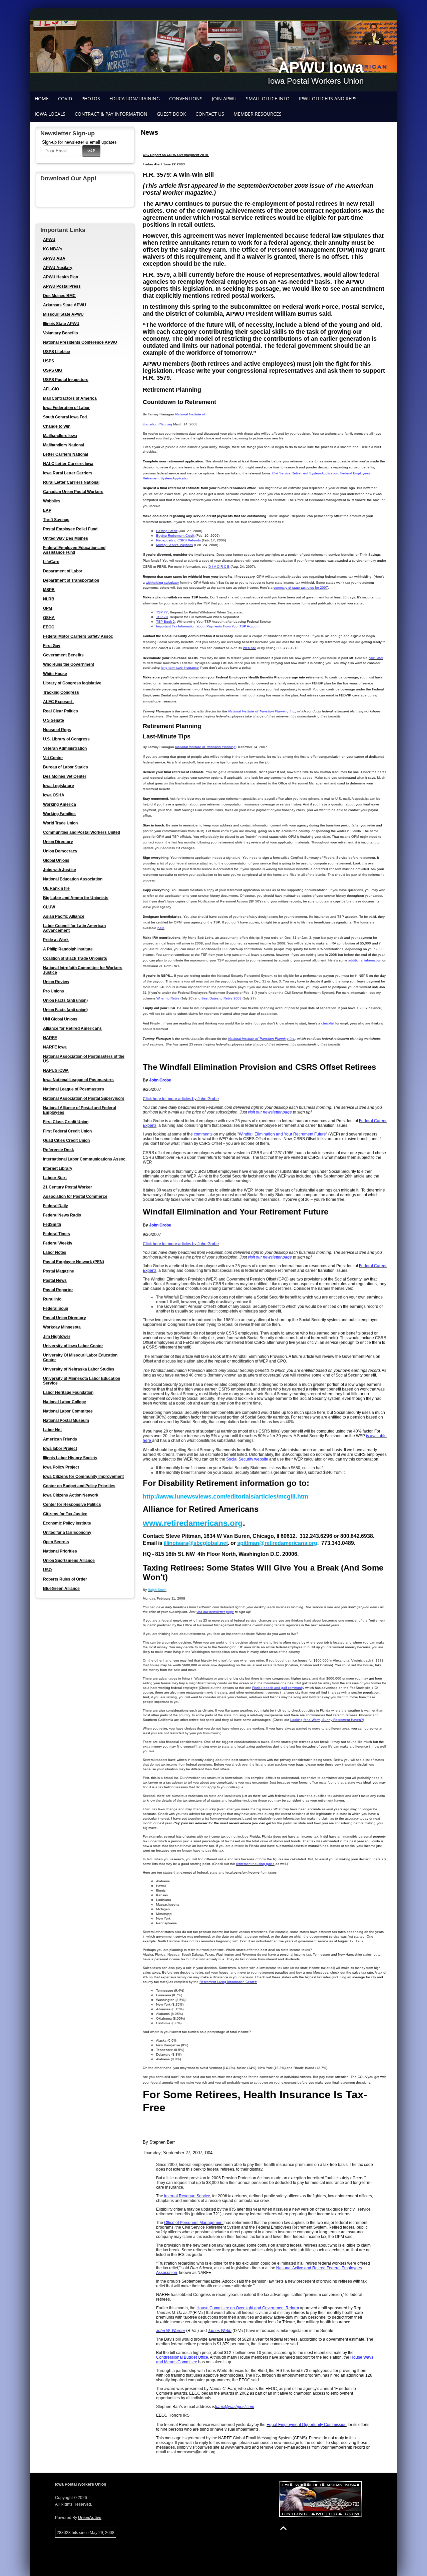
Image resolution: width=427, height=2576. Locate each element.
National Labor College (65, 1402)
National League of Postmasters (74, 1089)
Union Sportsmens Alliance (69, 1561)
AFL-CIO (51, 389)
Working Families (59, 814)
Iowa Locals (50, 114)
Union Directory (58, 842)
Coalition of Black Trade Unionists (75, 958)
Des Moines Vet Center (65, 776)
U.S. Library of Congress (66, 739)
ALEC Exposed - (59, 702)
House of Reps (57, 730)
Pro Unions (54, 991)
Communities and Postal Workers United (82, 832)
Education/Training (135, 99)
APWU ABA (54, 258)
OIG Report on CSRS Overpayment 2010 (176, 155)
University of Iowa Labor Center (73, 1346)
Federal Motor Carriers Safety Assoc (78, 636)
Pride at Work (56, 940)
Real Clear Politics (61, 711)
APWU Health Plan (61, 277)
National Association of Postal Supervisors (84, 1098)
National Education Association (73, 879)
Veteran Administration (65, 748)
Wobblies (52, 501)
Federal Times (57, 1234)
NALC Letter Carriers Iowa (68, 464)
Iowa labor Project (60, 1449)
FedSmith (52, 1224)
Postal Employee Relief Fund (70, 529)
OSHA (49, 618)
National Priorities (60, 1551)
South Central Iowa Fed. (65, 417)
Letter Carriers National (66, 454)
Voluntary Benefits (61, 333)
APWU (49, 240)
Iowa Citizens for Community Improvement (83, 1477)
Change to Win (57, 426)
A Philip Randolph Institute (68, 949)
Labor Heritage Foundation (68, 1393)
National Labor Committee (68, 1411)
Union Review (56, 982)
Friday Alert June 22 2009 (164, 164)
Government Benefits (63, 655)
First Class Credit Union (66, 1122)
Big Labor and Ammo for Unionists (76, 898)
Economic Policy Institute (67, 1523)
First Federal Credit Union (67, 1131)
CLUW (49, 907)
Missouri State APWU (63, 314)
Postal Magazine (59, 1271)
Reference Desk (59, 1150)
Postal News (55, 1280)
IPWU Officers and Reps (328, 99)
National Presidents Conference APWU (80, 342)
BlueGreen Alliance (61, 1589)
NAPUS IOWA (56, 1070)
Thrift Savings (56, 520)
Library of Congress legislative (72, 683)
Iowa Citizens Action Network (71, 1495)
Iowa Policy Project (61, 1467)
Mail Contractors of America (70, 398)
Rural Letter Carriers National (71, 482)
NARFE (50, 1038)
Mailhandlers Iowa (60, 436)
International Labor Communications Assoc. (85, 1159)
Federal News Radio (62, 1215)
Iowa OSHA (54, 795)
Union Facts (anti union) (65, 1000)
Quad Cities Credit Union (66, 1140)
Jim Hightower (57, 1337)
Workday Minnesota (62, 1327)
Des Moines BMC (59, 296)
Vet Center (53, 758)
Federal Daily (56, 1206)
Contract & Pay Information (111, 114)
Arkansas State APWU (65, 305)
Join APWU (224, 99)
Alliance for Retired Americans (72, 1028)
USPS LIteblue (57, 352)
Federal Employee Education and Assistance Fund (74, 550)
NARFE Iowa (55, 1047)
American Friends (60, 1439)
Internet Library (58, 1168)
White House (55, 674)
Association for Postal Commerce (75, 1196)
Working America (60, 804)
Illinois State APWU (61, 324)
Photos (91, 99)
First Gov (52, 646)
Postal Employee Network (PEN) (74, 1262)
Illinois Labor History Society (70, 1458)
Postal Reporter (58, 1290)
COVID (65, 99)
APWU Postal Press (62, 286)
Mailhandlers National (64, 445)
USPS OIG (53, 370)
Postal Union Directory (65, 1318)
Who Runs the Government (69, 664)
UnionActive (90, 2518)
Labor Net (52, 1430)
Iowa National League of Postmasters (78, 1080)
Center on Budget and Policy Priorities (79, 1486)
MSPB (49, 590)
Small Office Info (268, 99)
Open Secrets (56, 1542)
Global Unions (56, 860)
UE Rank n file (56, 888)
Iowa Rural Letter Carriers (68, 473)
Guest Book (171, 114)
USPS (49, 361)
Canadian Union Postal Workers (73, 492)
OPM (48, 608)
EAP (47, 510)
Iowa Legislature (59, 786)
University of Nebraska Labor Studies (79, 1369)
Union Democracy (60, 851)
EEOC (49, 627)
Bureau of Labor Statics (66, 767)
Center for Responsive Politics (72, 1505)
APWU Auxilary (58, 268)
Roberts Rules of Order (65, 1579)
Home (42, 99)
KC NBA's (53, 249)
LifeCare (51, 562)
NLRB (49, 599)
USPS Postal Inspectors (66, 380)
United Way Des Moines (66, 538)
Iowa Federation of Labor (66, 408)
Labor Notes (55, 1252)
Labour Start (55, 1178)
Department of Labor (63, 571)
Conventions (186, 99)
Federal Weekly (58, 1243)
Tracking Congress (61, 692)
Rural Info (52, 1299)
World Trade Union (60, 823)
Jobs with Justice (60, 870)
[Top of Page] (283, 2528)
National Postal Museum (66, 1421)
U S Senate (54, 720)
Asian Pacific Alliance (64, 916)
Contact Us (210, 114)
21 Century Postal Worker (68, 1187)
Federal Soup (56, 1309)
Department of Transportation (71, 580)
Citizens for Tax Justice (65, 1514)
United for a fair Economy (67, 1533)
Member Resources (258, 114)
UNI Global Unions (60, 1019)
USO (47, 1570)
